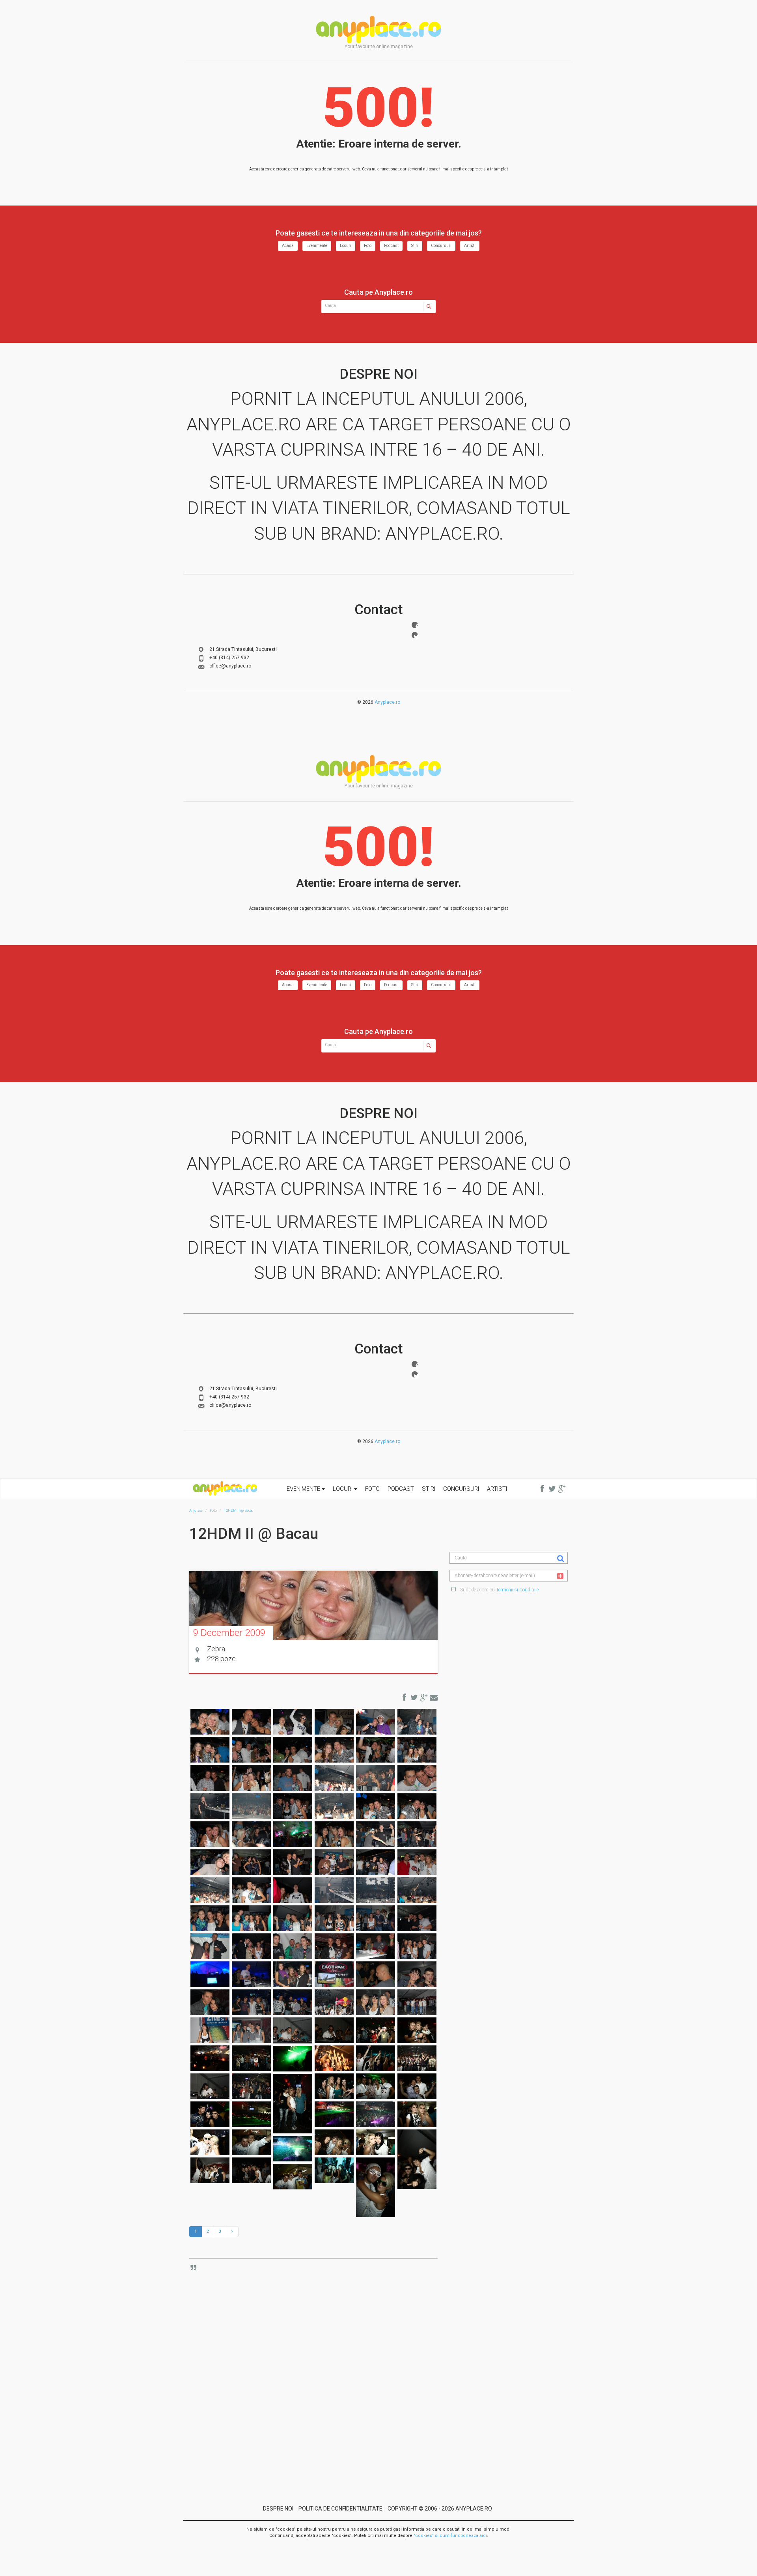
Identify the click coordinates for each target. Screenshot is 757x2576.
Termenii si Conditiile (517, 1590)
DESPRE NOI (278, 2509)
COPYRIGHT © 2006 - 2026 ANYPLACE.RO (440, 2509)
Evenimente (317, 246)
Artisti (470, 246)
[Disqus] (319, 2364)
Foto (368, 246)
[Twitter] (415, 635)
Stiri (415, 246)
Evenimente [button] (304, 1489)
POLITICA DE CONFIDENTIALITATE (340, 2509)
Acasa (288, 246)
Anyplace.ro (387, 702)
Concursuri (441, 246)
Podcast (391, 246)
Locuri (346, 246)
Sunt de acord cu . (499, 1590)
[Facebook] (415, 625)
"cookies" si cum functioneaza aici (450, 2536)
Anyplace (378, 30)
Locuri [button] (343, 1489)
